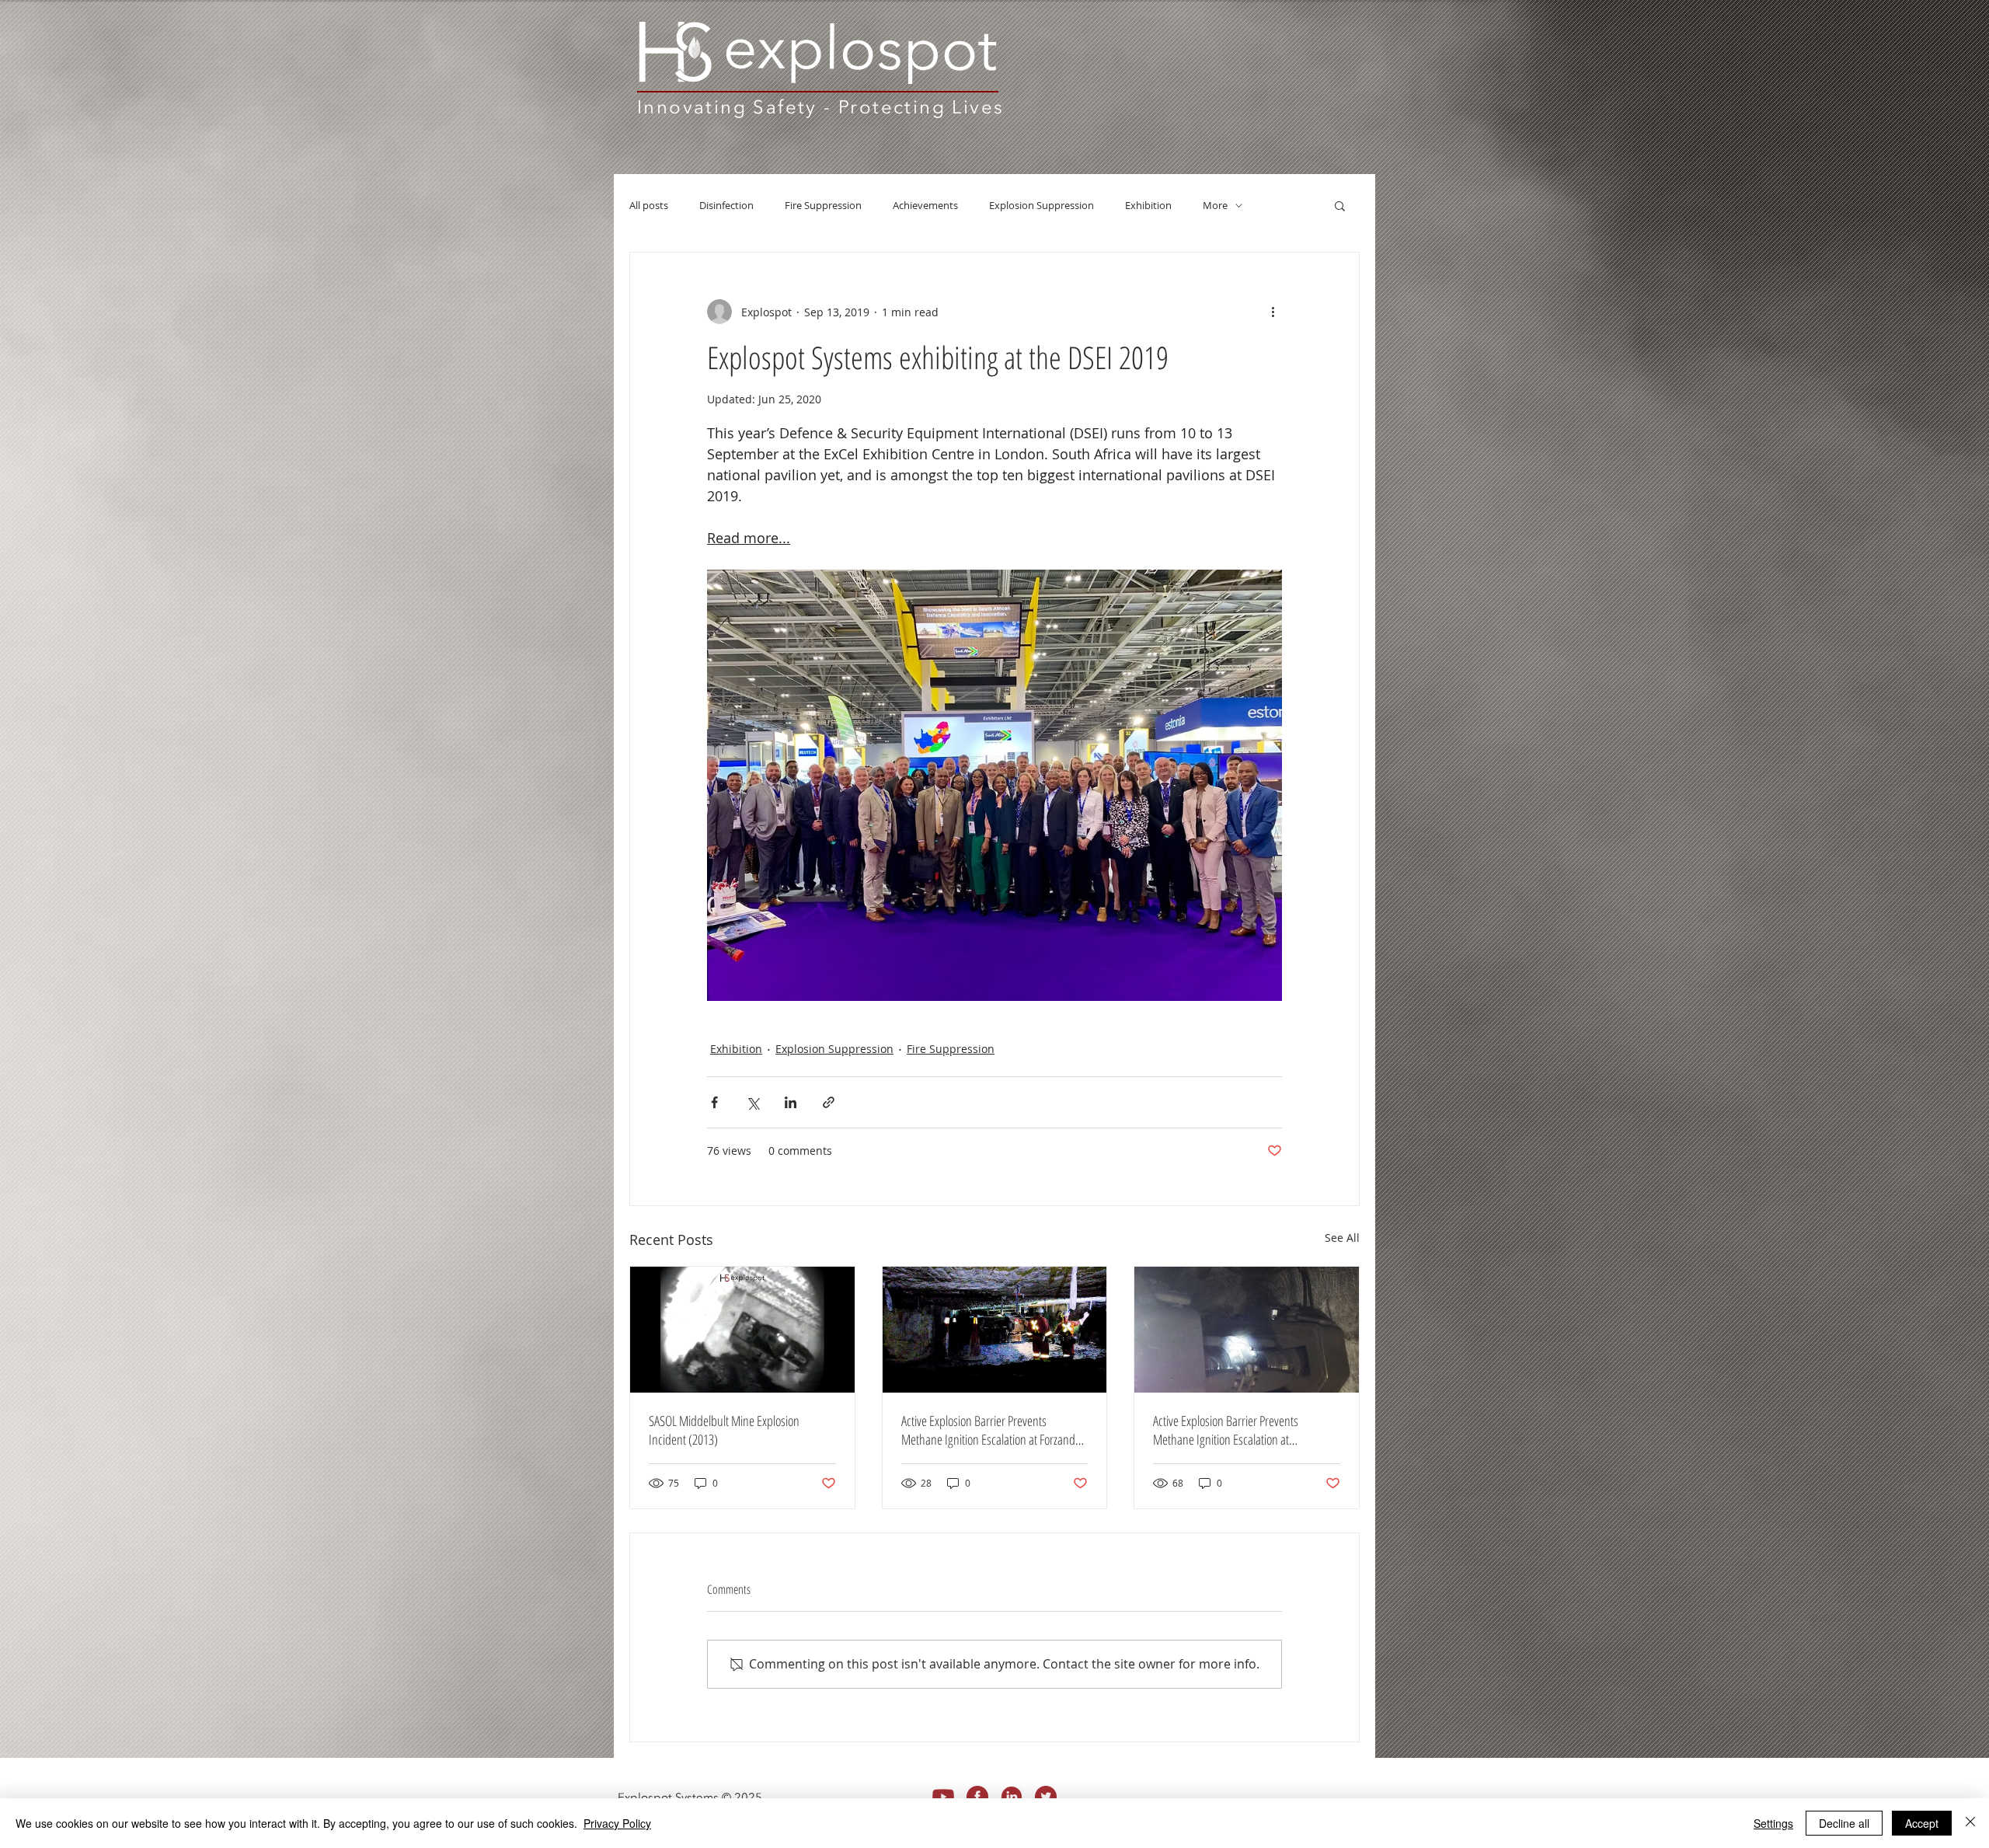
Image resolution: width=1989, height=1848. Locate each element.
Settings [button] (1773, 1823)
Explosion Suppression (1042, 206)
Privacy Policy (617, 1823)
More (1215, 206)
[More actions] (1273, 312)
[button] (1340, 205)
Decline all (1844, 1823)
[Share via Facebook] (714, 1102)
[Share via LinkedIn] (791, 1102)
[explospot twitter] (1046, 1797)
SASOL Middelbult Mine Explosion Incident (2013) (724, 1430)
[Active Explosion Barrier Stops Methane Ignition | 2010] (1247, 1330)
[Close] (1970, 1823)
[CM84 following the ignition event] (995, 1330)
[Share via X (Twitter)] (752, 1102)
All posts (649, 206)
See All (1342, 1238)
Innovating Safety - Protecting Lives (820, 107)
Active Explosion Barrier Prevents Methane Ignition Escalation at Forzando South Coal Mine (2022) (991, 1430)
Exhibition (1148, 206)
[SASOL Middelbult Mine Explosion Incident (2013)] (742, 1330)
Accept (1922, 1823)
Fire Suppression (823, 206)
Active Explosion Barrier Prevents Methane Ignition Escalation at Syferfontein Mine (1226, 1430)
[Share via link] (829, 1102)
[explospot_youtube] (943, 1797)
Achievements (925, 206)
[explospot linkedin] (1012, 1797)
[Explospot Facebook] (977, 1797)
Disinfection (726, 206)
